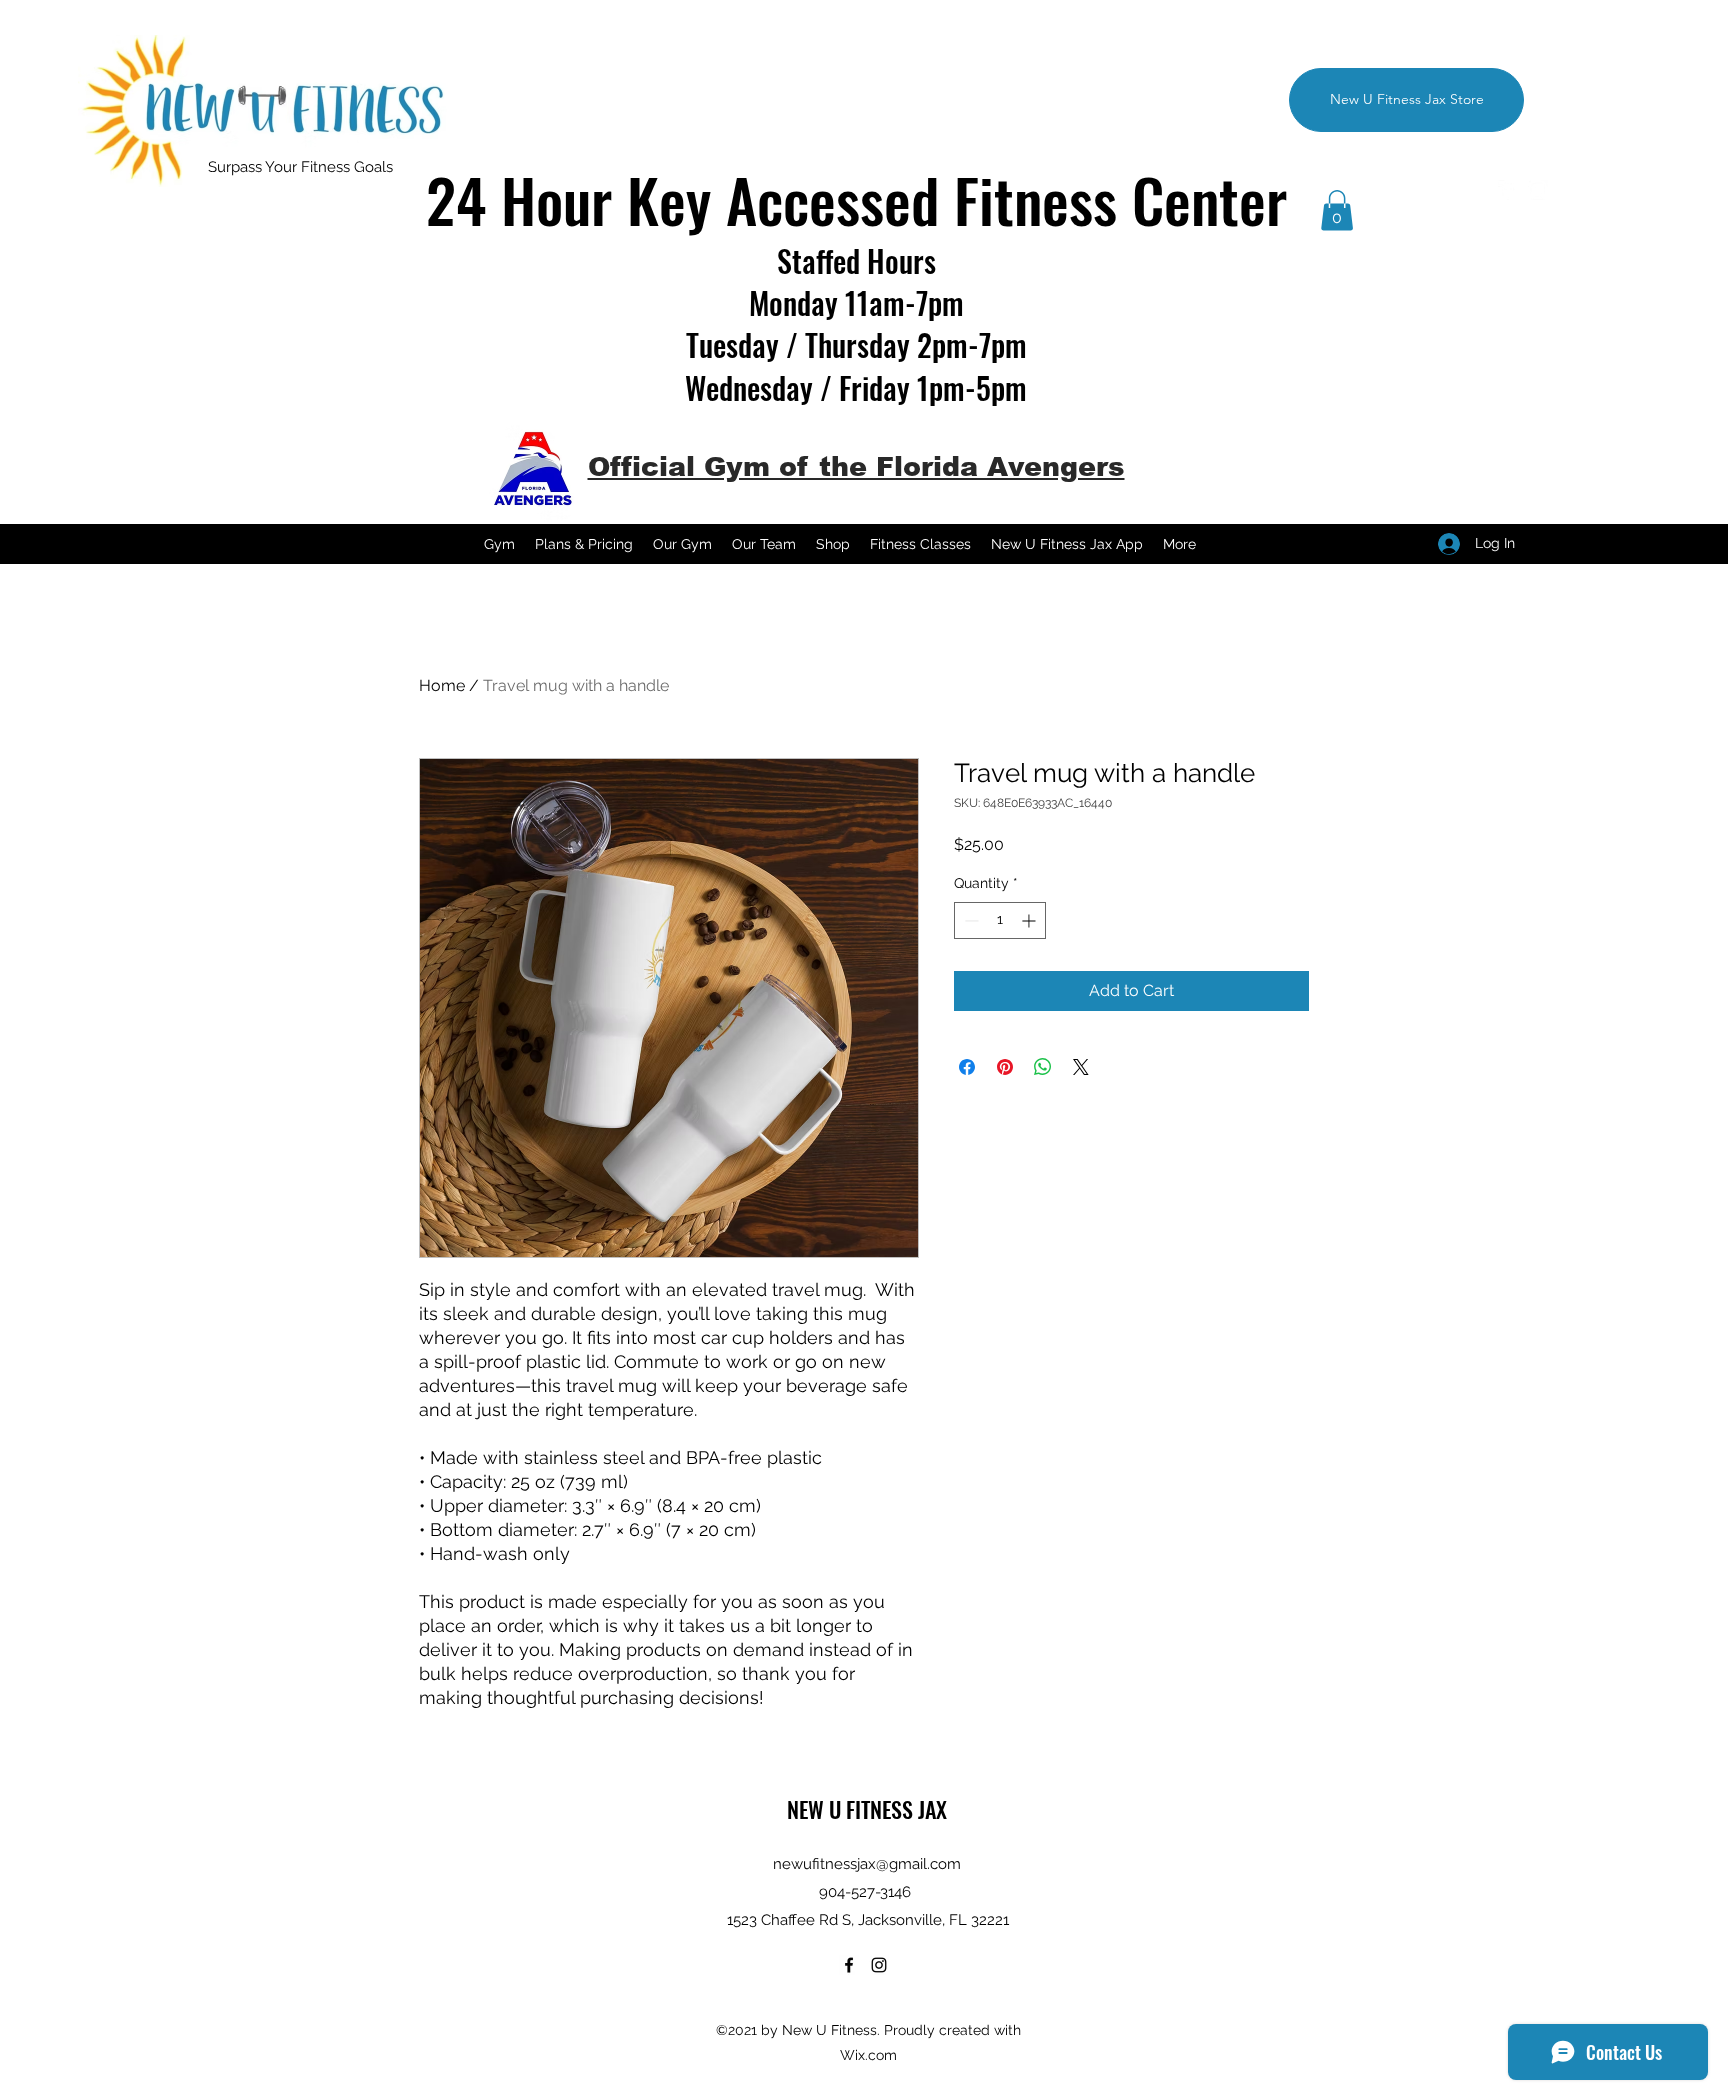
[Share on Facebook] (967, 1067)
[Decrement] (969, 920)
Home (442, 685)
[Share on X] (1081, 1067)
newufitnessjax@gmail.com (867, 1864)
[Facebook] (1508, 190)
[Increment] (1030, 920)
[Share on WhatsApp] (1043, 1067)
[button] (1337, 210)
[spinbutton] (1000, 920)
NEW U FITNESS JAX (867, 1809)
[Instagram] (1538, 190)
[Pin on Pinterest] (1005, 1067)
